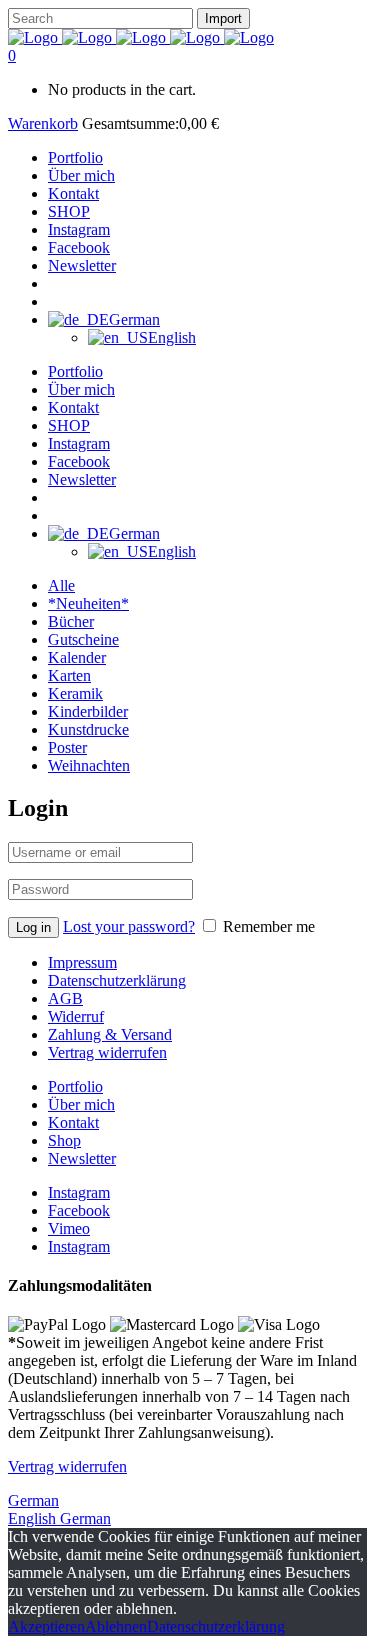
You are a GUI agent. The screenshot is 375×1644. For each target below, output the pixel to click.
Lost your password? (129, 926)
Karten (69, 675)
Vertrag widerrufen (107, 1052)
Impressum (82, 962)
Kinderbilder (88, 711)
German (33, 1500)
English (34, 1518)
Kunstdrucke (88, 729)
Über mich (81, 1104)
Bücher (71, 621)
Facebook (79, 1210)
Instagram (79, 1192)
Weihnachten (89, 765)
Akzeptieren (46, 1626)
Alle (61, 585)
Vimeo (69, 1228)
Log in (33, 927)
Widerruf (76, 1016)
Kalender (77, 657)
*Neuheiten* (88, 603)
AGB (65, 998)
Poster (67, 747)
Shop (64, 1140)
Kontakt (73, 1122)
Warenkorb (43, 123)
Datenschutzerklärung (117, 980)
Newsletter (82, 1158)
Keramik (75, 693)
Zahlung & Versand (110, 1034)
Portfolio (75, 1086)
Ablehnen (116, 1626)
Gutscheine (83, 639)
